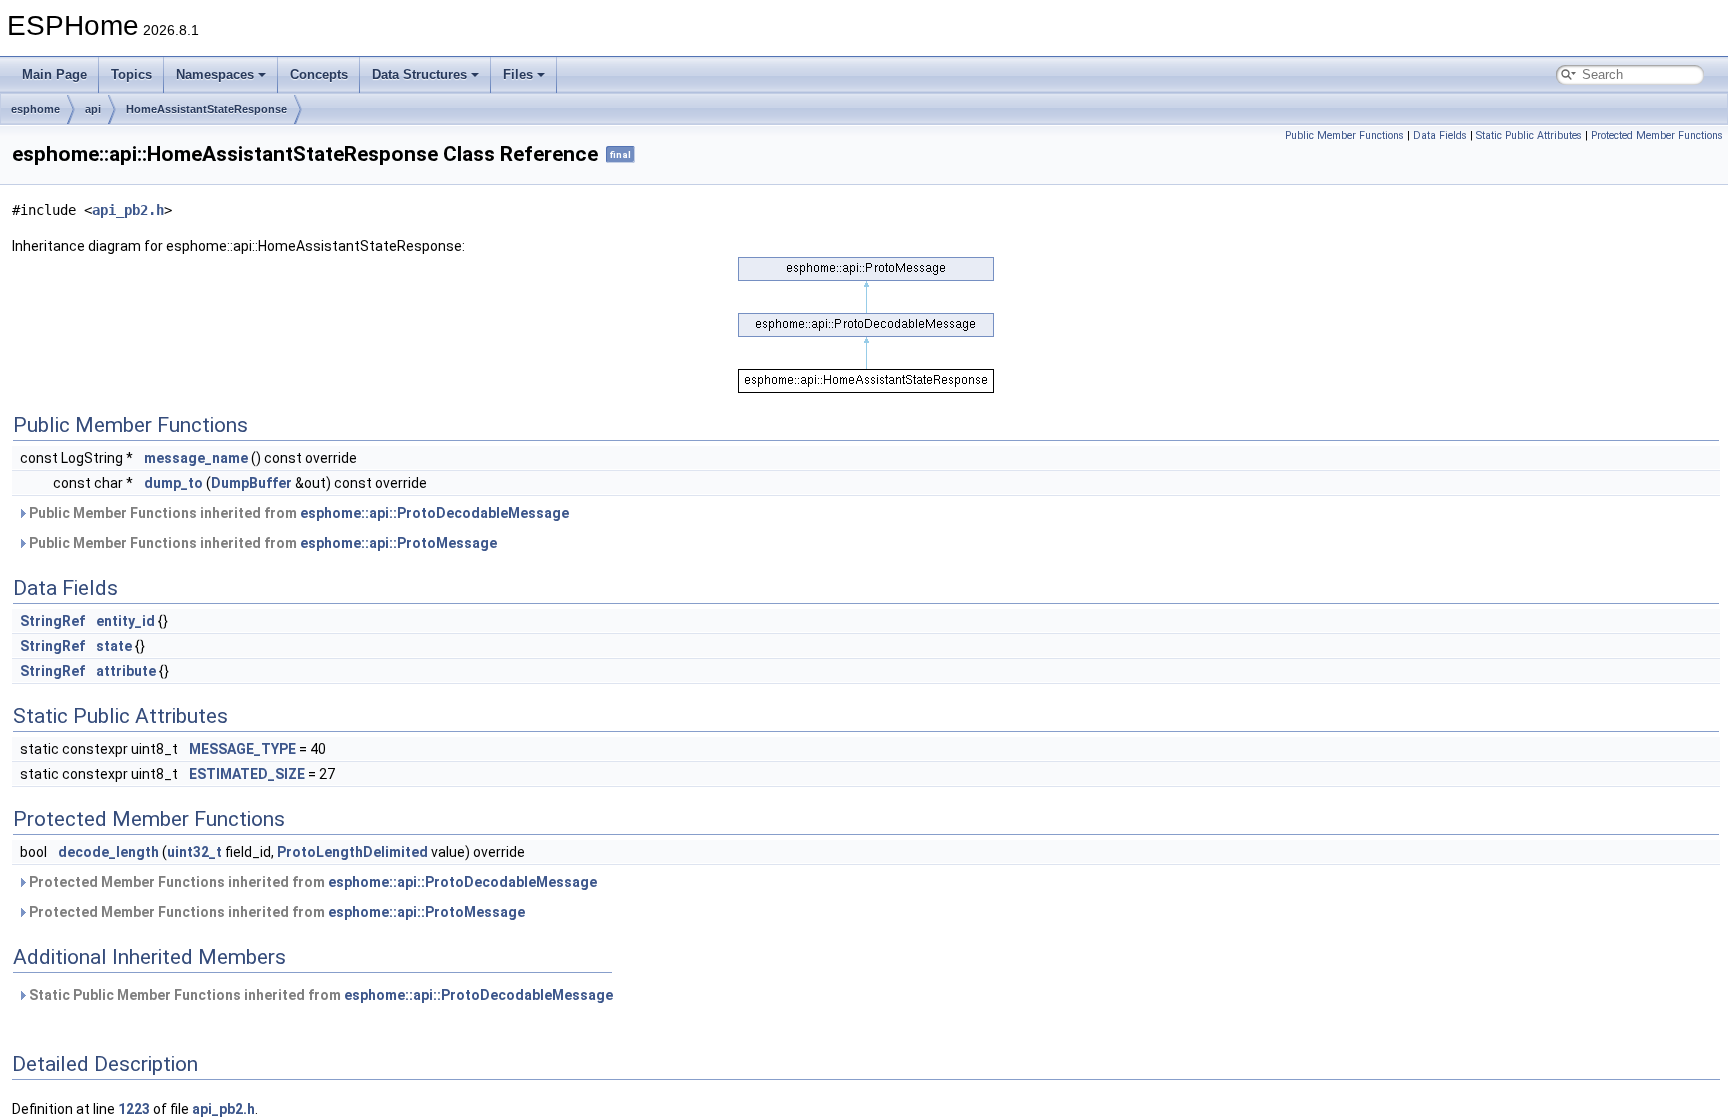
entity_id (125, 621)
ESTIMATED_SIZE (247, 774)
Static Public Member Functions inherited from (319, 995)
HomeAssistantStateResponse (206, 109)
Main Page (54, 74)
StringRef (52, 621)
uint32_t (194, 852)
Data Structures (419, 74)
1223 (134, 1109)
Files (518, 74)
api (93, 109)
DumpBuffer (251, 483)
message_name (196, 458)
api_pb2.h (128, 210)
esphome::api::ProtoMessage (398, 543)
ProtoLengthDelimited (352, 852)
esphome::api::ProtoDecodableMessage (434, 513)
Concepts (319, 74)
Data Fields (1440, 135)
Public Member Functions (1344, 135)
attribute (126, 671)
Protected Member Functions (1657, 135)
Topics (131, 74)
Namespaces (215, 74)
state (114, 646)
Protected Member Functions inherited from (311, 882)
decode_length (108, 852)
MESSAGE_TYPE (242, 749)
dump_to (173, 483)
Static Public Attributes (1529, 135)
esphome (35, 109)
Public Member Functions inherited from (297, 513)
